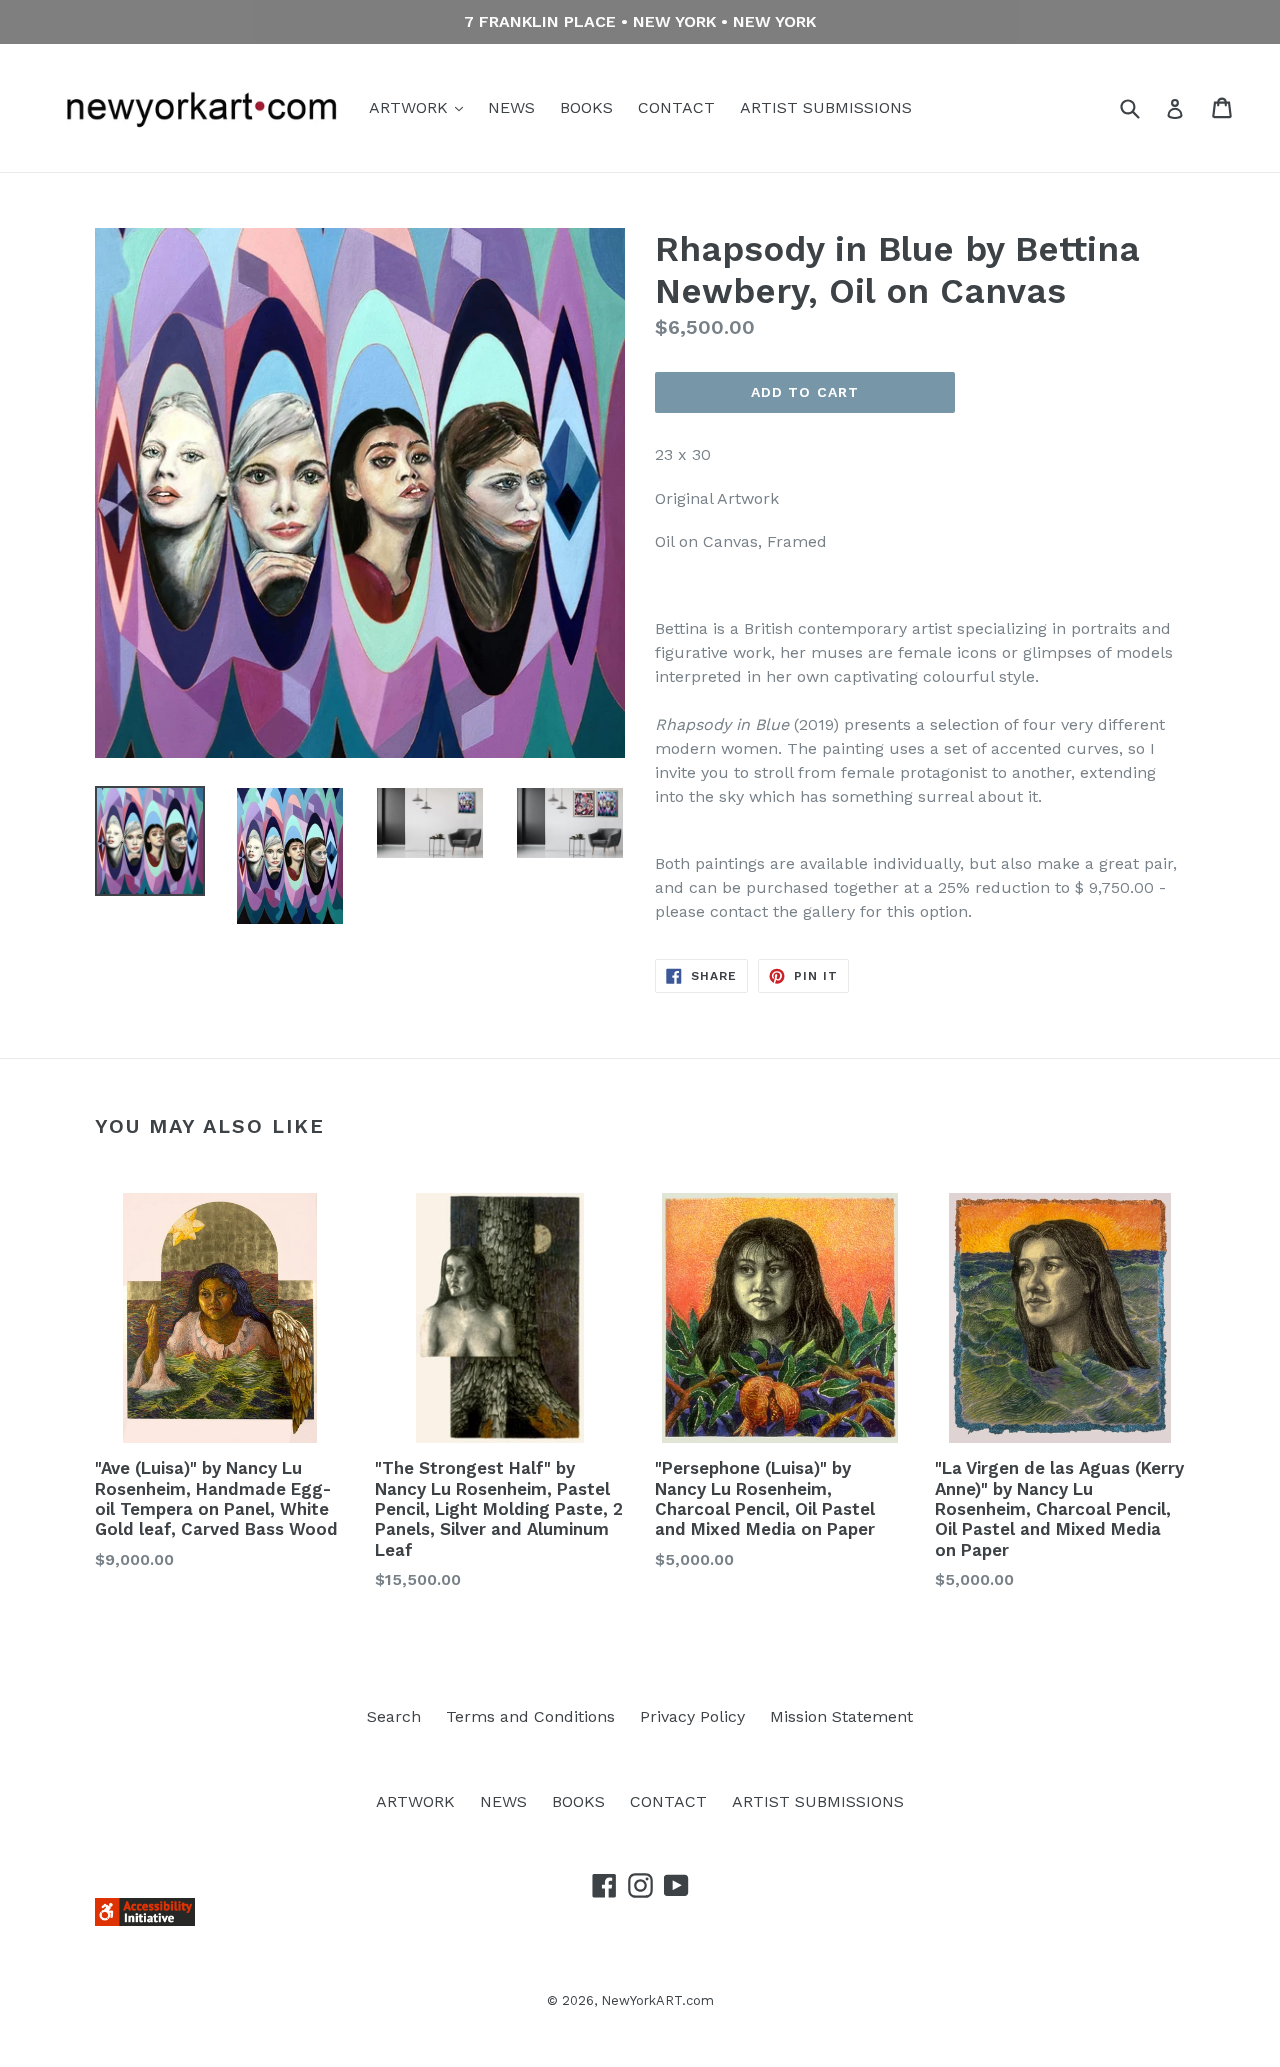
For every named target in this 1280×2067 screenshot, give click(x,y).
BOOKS (586, 107)
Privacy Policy (692, 1716)
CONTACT (676, 107)
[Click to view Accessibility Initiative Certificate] (145, 1920)
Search (394, 1716)
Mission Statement (841, 1716)
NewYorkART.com (657, 2000)
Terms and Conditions (530, 1716)
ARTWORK (411, 107)
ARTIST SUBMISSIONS (826, 107)
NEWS (511, 107)
